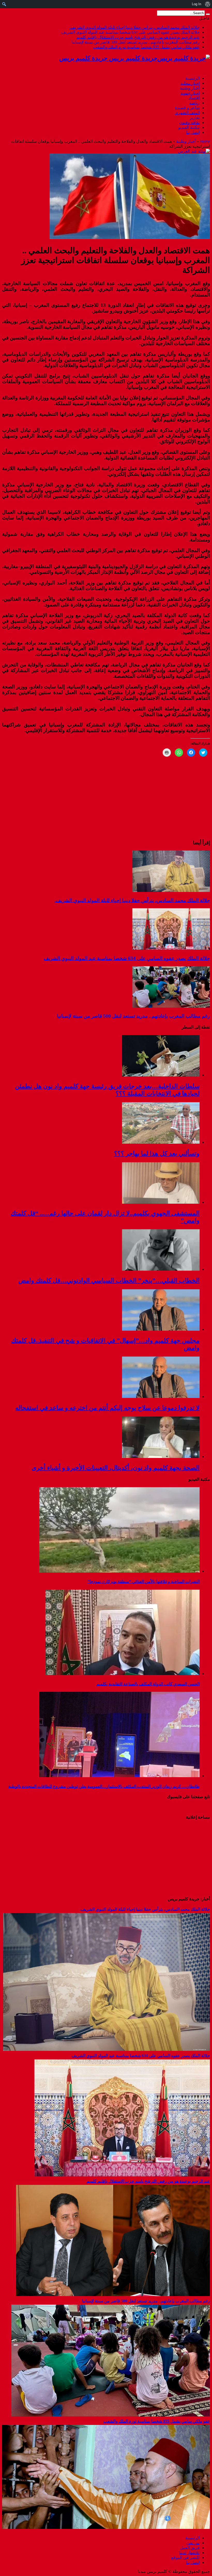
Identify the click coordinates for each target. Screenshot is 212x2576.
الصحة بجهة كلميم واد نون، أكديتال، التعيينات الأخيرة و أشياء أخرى (116, 1468)
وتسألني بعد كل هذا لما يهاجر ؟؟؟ (157, 1153)
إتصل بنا (193, 132)
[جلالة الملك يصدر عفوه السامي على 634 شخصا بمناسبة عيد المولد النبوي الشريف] (122, 2175)
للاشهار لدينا (189, 2553)
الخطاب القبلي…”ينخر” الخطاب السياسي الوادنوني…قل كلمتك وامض (109, 1280)
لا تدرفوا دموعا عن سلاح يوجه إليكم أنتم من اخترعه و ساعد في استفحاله (107, 1408)
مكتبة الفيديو (189, 127)
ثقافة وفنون (189, 122)
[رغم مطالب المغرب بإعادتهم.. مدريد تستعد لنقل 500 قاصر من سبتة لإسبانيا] (111, 2415)
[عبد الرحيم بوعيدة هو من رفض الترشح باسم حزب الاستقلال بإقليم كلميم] (113, 2295)
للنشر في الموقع (185, 2558)
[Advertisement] (178, 1858)
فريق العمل (190, 2548)
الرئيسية (192, 78)
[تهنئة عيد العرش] (194, 151)
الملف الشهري (187, 113)
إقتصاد (194, 98)
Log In (196, 4)
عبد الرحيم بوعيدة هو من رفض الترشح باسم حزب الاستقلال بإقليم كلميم (138, 37)
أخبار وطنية (190, 88)
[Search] (208, 14)
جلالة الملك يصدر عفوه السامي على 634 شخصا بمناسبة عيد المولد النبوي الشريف (130, 32)
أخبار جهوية (190, 93)
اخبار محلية (190, 83)
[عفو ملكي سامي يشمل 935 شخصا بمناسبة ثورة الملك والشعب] (106, 2527)
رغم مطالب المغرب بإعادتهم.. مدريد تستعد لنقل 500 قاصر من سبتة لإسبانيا (136, 42)
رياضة (194, 103)
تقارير (195, 118)
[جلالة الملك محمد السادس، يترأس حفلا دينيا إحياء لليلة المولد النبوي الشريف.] (107, 2049)
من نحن (193, 2543)
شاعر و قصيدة (187, 108)
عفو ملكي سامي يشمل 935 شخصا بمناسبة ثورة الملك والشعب (146, 47)
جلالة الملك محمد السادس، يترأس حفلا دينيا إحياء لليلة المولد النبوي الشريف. (135, 27)
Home (205, 141)
